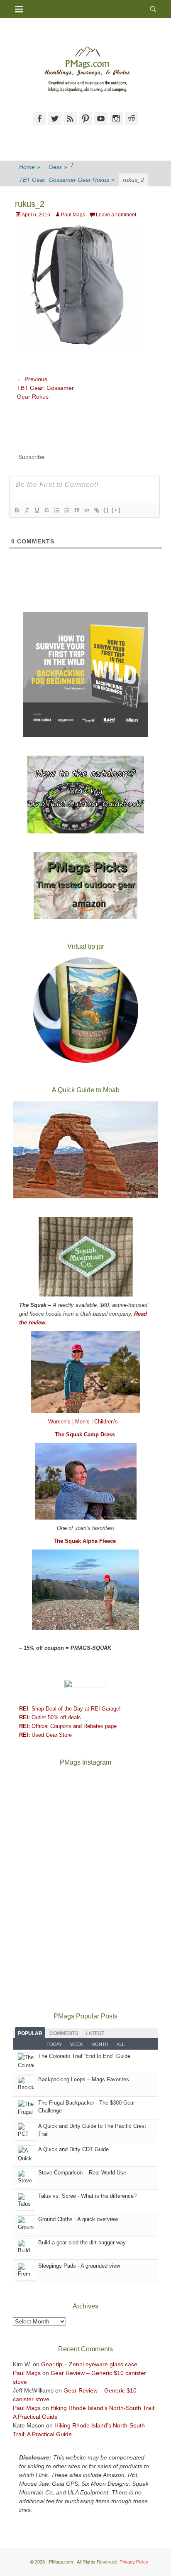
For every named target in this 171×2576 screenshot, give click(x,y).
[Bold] (17, 510)
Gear (58, 167)
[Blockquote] (76, 510)
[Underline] (37, 510)
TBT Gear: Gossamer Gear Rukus (67, 180)
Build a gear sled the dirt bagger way (82, 2243)
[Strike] (46, 510)
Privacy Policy (134, 2562)
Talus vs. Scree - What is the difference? (87, 2196)
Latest (95, 2033)
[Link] (96, 510)
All (121, 2044)
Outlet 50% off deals (50, 1717)
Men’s (83, 1422)
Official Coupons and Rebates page (68, 1726)
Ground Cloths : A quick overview (78, 2219)
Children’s (106, 1422)
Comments (64, 2033)
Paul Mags (73, 215)
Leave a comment (116, 215)
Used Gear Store (45, 1735)
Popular (30, 2033)
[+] (116, 510)
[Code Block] (86, 510)
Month (100, 2044)
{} (106, 510)
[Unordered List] (66, 510)
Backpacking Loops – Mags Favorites (84, 2079)
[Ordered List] (56, 510)
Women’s (60, 1422)
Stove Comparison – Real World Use (82, 2173)
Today (54, 2044)
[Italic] (27, 510)
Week (77, 2044)
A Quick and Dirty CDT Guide (73, 2149)
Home (30, 167)
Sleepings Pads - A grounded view (79, 2266)
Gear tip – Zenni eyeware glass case (89, 2364)
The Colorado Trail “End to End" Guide (84, 2056)
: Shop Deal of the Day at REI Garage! (70, 1709)
